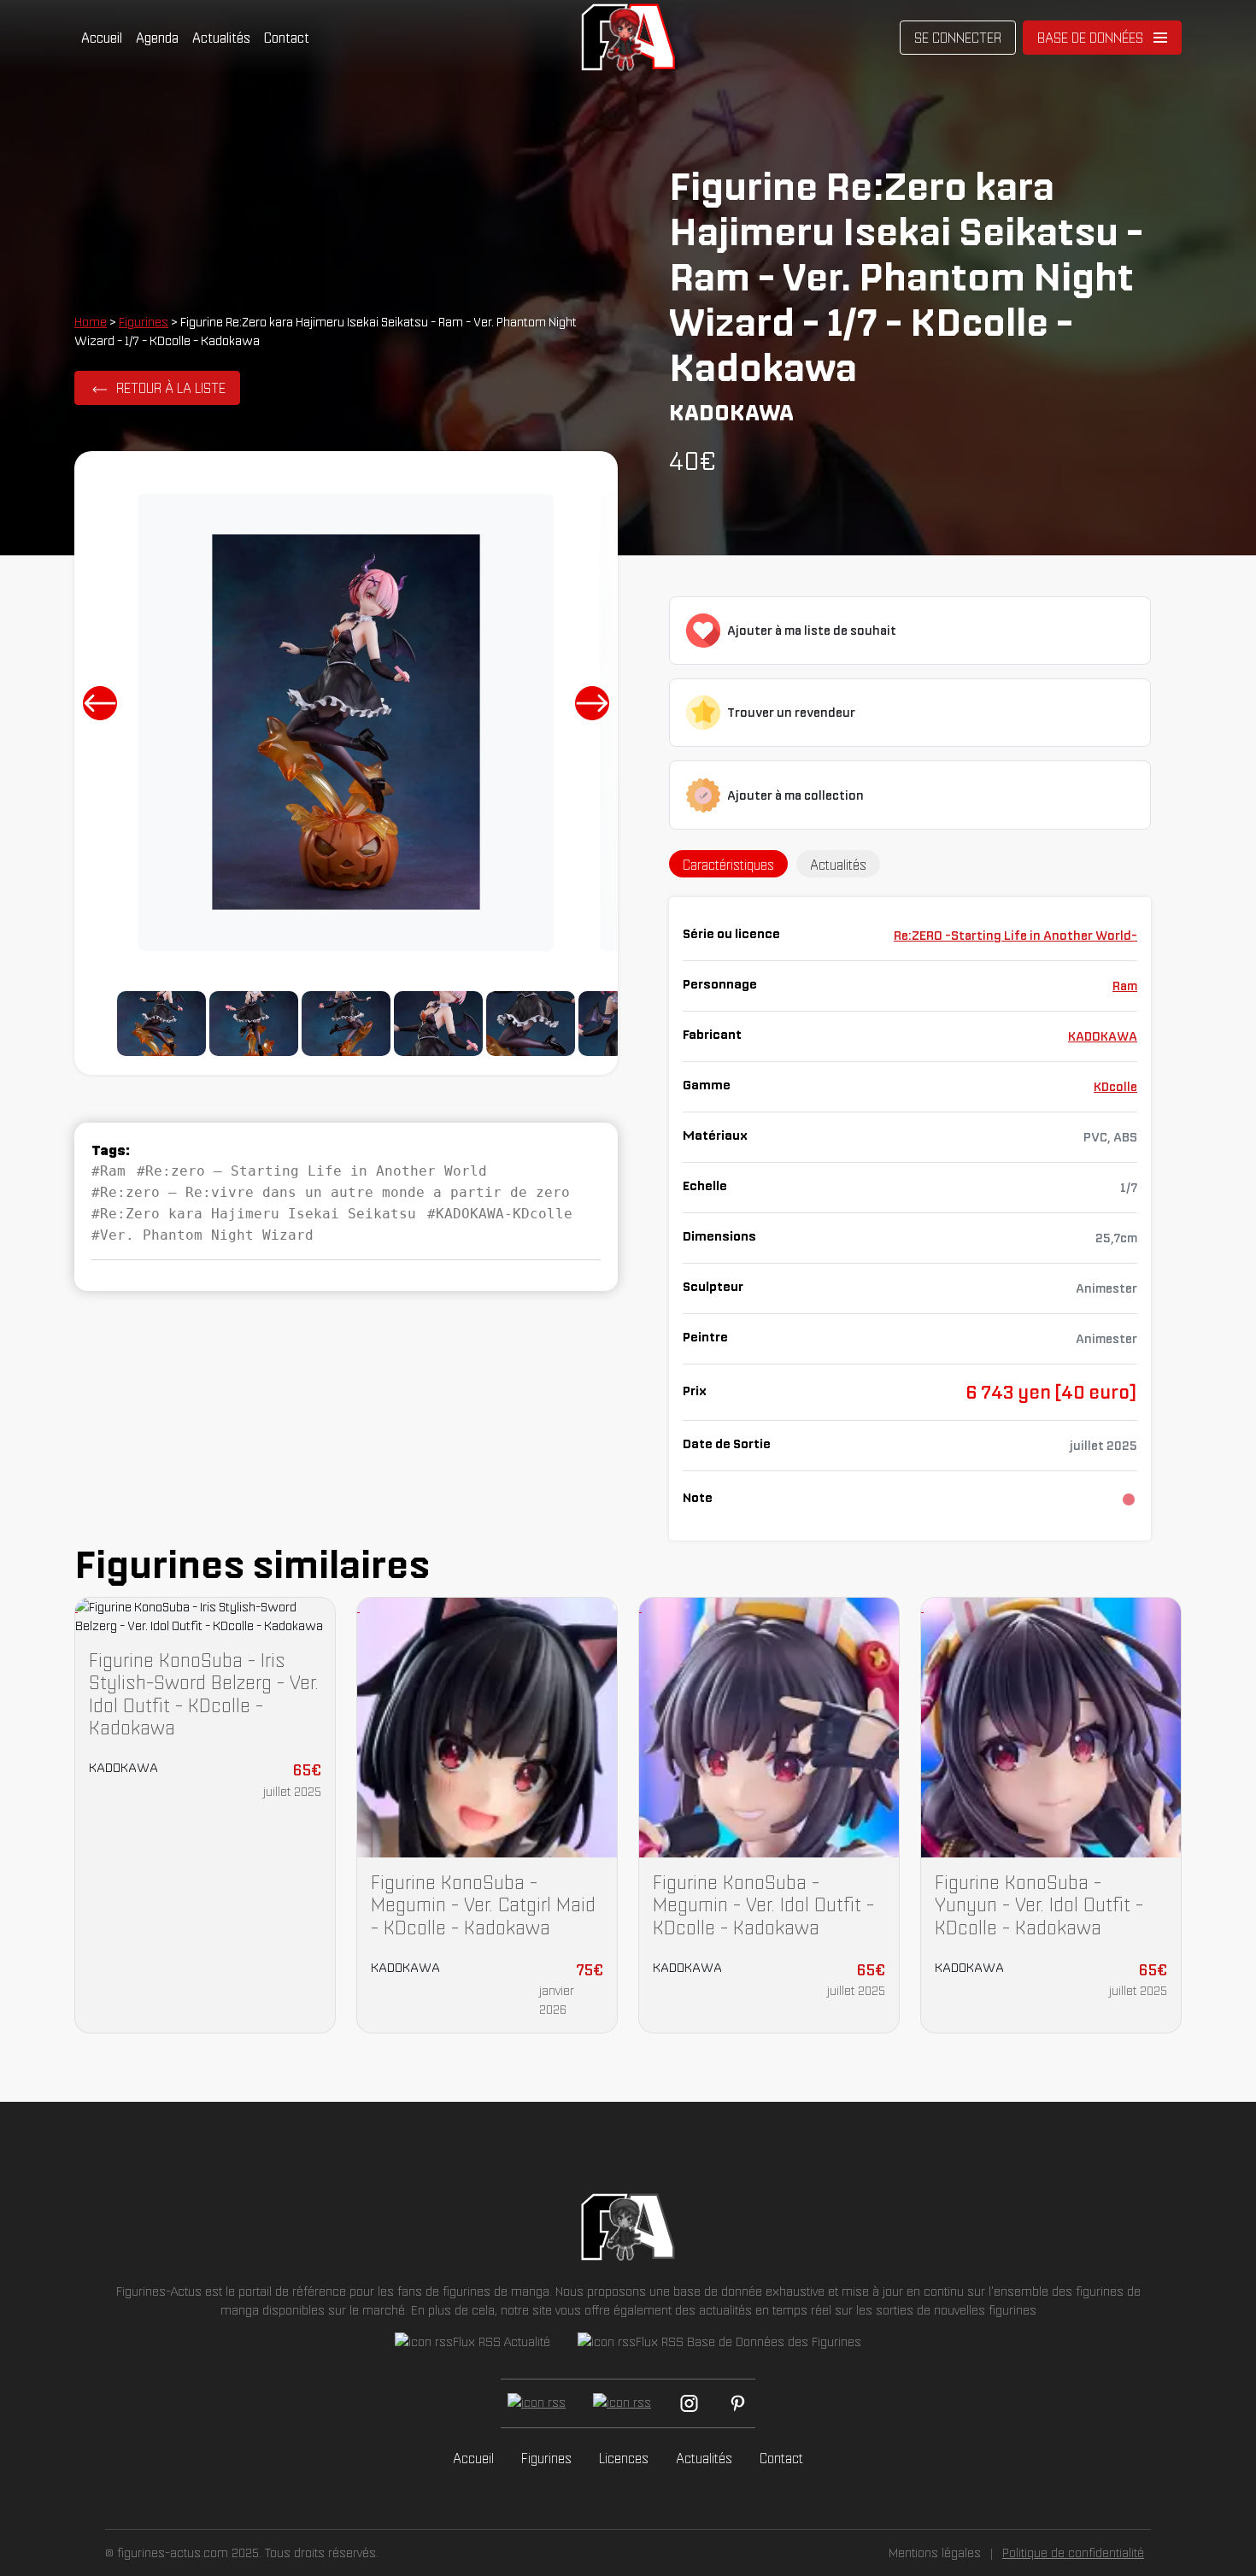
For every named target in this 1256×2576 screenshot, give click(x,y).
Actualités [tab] (838, 865)
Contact (287, 38)
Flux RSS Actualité (502, 2341)
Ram (1125, 986)
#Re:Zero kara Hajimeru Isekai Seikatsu (254, 1214)
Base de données (1090, 38)
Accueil (102, 38)
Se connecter (958, 38)
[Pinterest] (738, 2403)
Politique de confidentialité (1073, 2553)
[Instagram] (689, 2403)
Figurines (144, 322)
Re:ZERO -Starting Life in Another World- (1015, 935)
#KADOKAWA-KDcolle (500, 1214)
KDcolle (1115, 1086)
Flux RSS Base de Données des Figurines (748, 2341)
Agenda (157, 38)
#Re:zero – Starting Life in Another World (312, 1171)
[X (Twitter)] (622, 2403)
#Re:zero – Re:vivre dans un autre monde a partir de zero (331, 1192)
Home (91, 322)
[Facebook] (537, 2403)
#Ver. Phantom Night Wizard (202, 1235)
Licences (624, 2458)
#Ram (109, 1171)
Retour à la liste (171, 388)
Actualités (221, 38)
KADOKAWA (1103, 1036)
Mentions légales (935, 2553)
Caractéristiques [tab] (728, 865)
